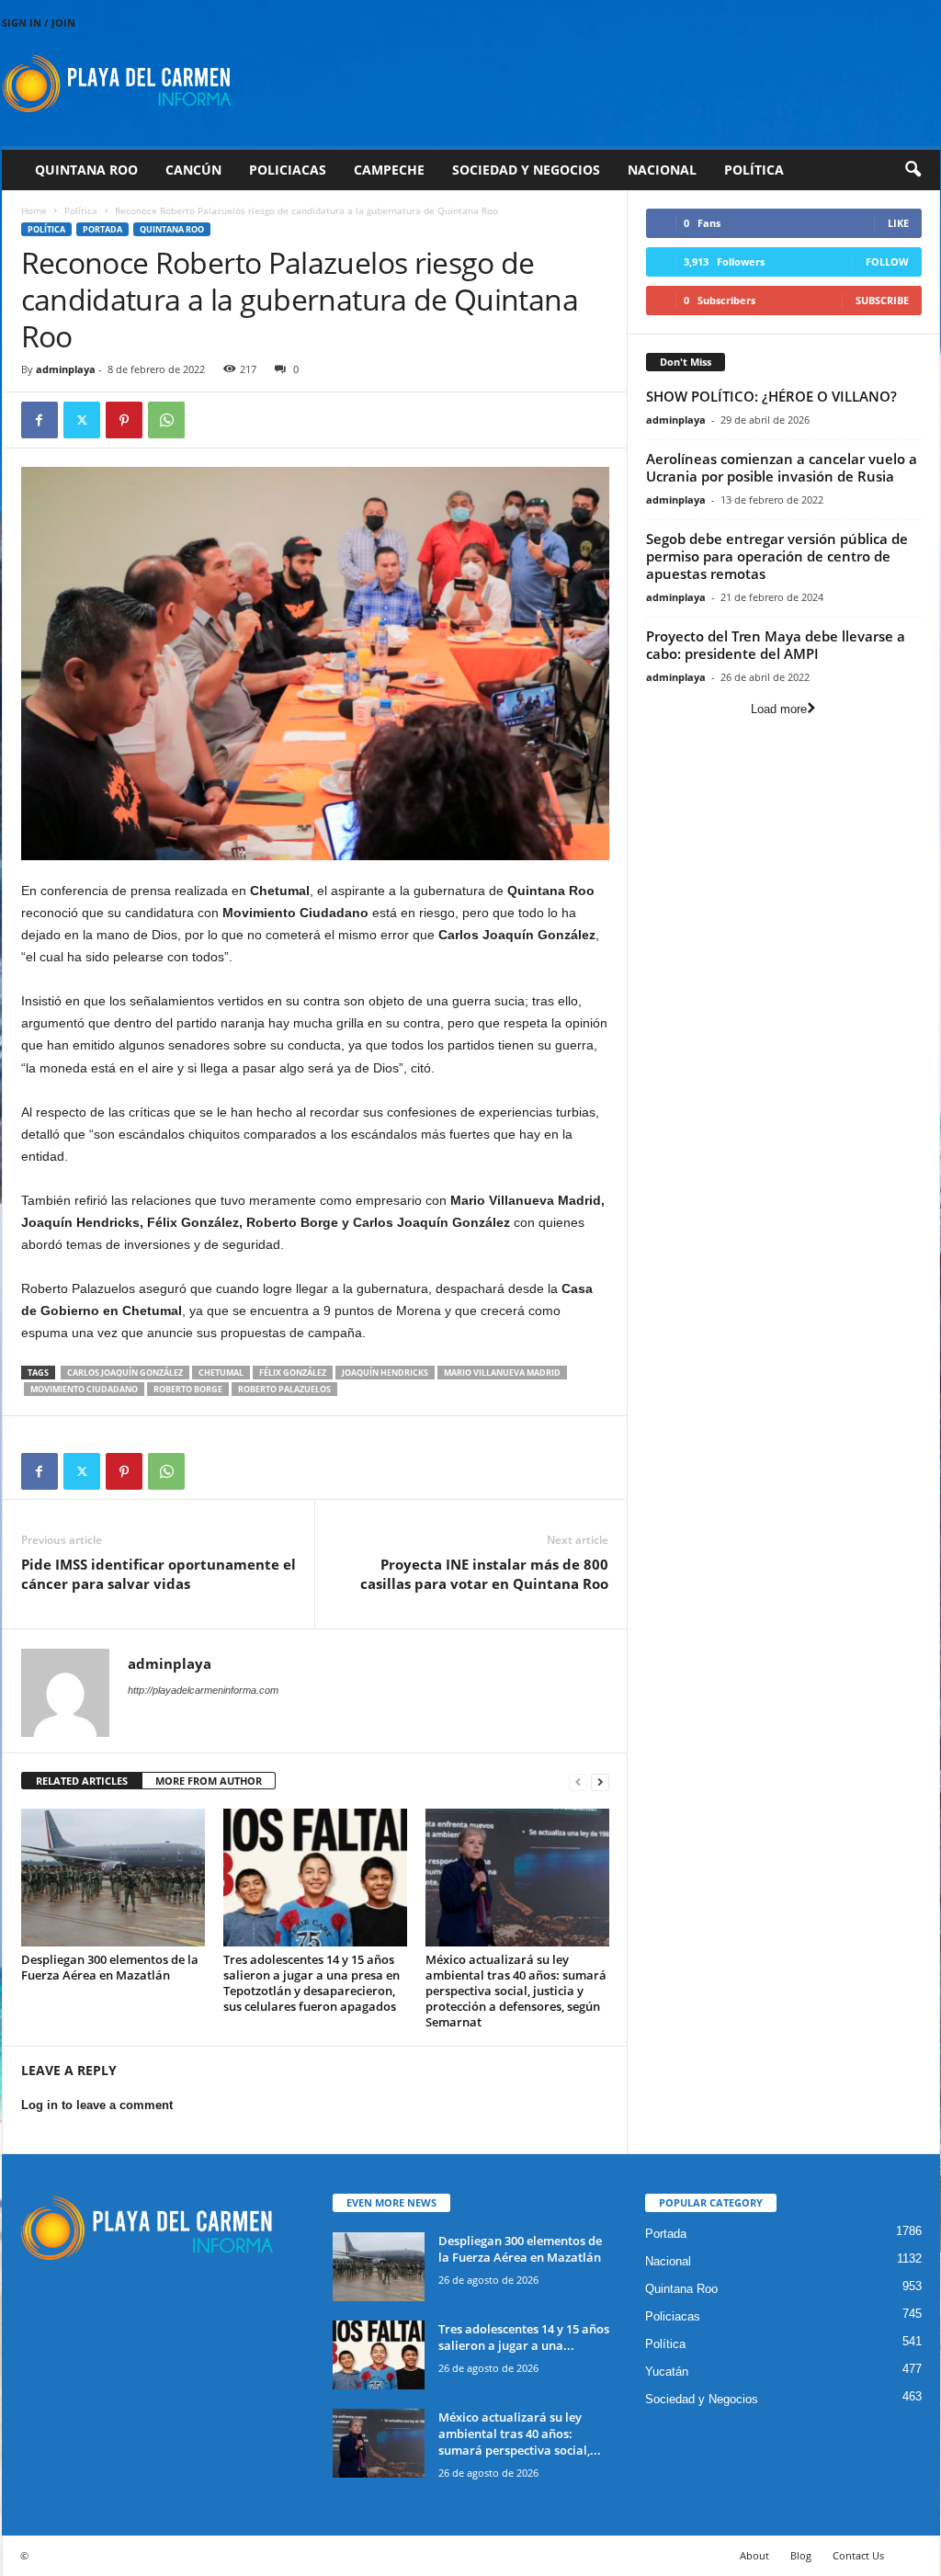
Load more (779, 709)
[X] (82, 420)
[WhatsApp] (166, 420)
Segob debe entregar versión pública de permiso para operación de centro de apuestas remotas (777, 556)
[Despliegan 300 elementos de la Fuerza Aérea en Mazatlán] (113, 1878)
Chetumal (221, 1373)
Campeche (389, 170)
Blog (801, 2555)
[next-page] (600, 1782)
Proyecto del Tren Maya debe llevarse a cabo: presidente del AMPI (776, 645)
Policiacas (288, 170)
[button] (913, 170)
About (754, 2555)
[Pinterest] (124, 420)
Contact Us (858, 2555)
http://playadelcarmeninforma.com (203, 1690)
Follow (887, 261)
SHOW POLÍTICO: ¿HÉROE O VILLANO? (771, 396)
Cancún (193, 170)
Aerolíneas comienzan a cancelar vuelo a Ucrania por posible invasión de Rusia (782, 467)
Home (34, 210)
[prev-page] (578, 1782)
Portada (102, 229)
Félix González (293, 1373)
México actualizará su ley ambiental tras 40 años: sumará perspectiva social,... (520, 2434)
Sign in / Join (39, 23)
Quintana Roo (86, 170)
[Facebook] (40, 420)
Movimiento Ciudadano (84, 1389)
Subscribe (882, 300)
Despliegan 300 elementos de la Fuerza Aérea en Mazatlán (110, 1967)
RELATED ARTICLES (82, 1781)
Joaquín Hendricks (385, 1373)
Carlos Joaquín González (125, 1373)
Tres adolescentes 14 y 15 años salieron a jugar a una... (524, 2337)
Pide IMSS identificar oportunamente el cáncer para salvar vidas (159, 1574)
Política (754, 170)
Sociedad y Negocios (526, 170)
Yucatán (667, 2372)
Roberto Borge (188, 1389)
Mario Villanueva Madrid (502, 1373)
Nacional (662, 170)
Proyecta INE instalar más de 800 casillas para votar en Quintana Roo (484, 1574)
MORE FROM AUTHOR (209, 1781)
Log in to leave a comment (97, 2105)
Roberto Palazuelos (284, 1389)
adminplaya (66, 369)
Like (898, 223)
